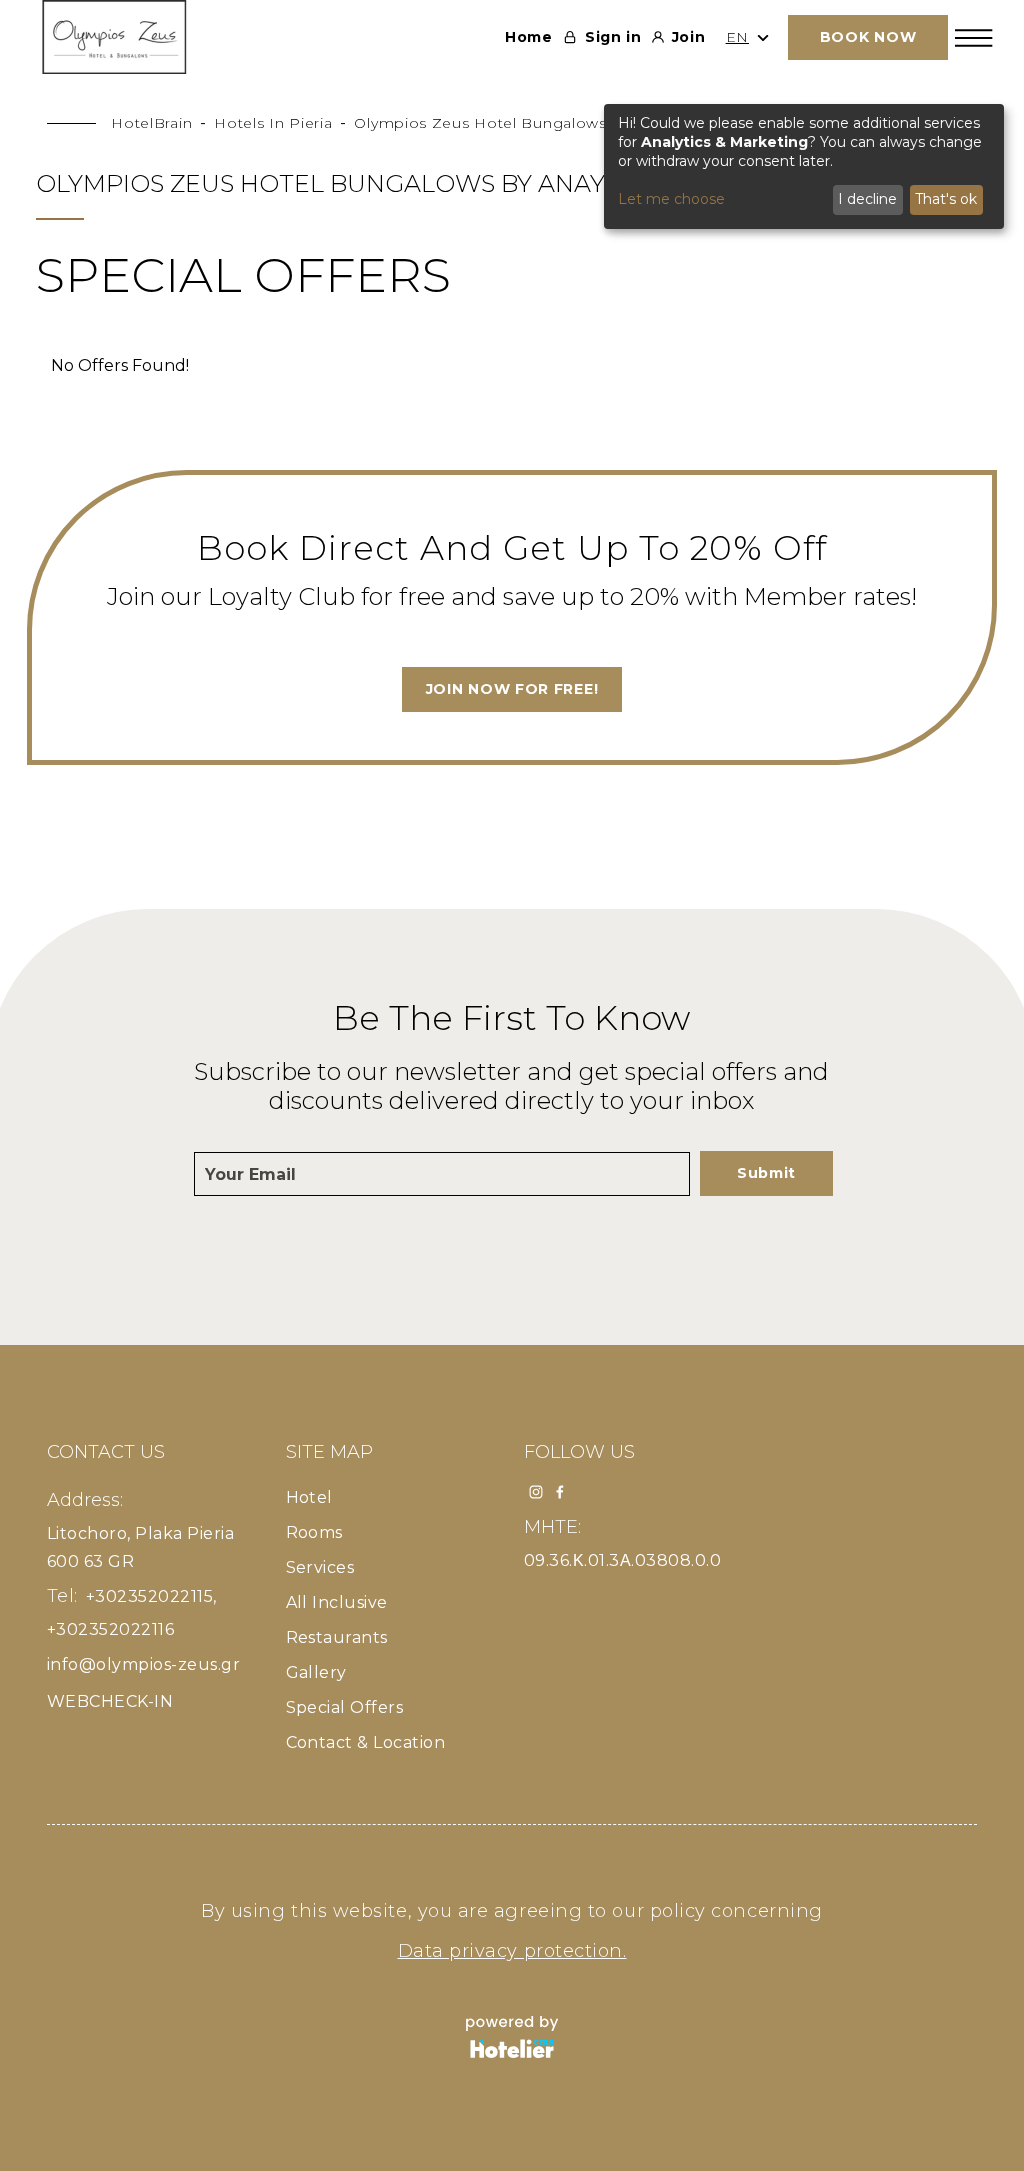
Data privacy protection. (512, 1951)
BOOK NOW (868, 37)
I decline (867, 199)
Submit (766, 1173)
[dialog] (804, 166)
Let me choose (671, 199)
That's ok (946, 199)
